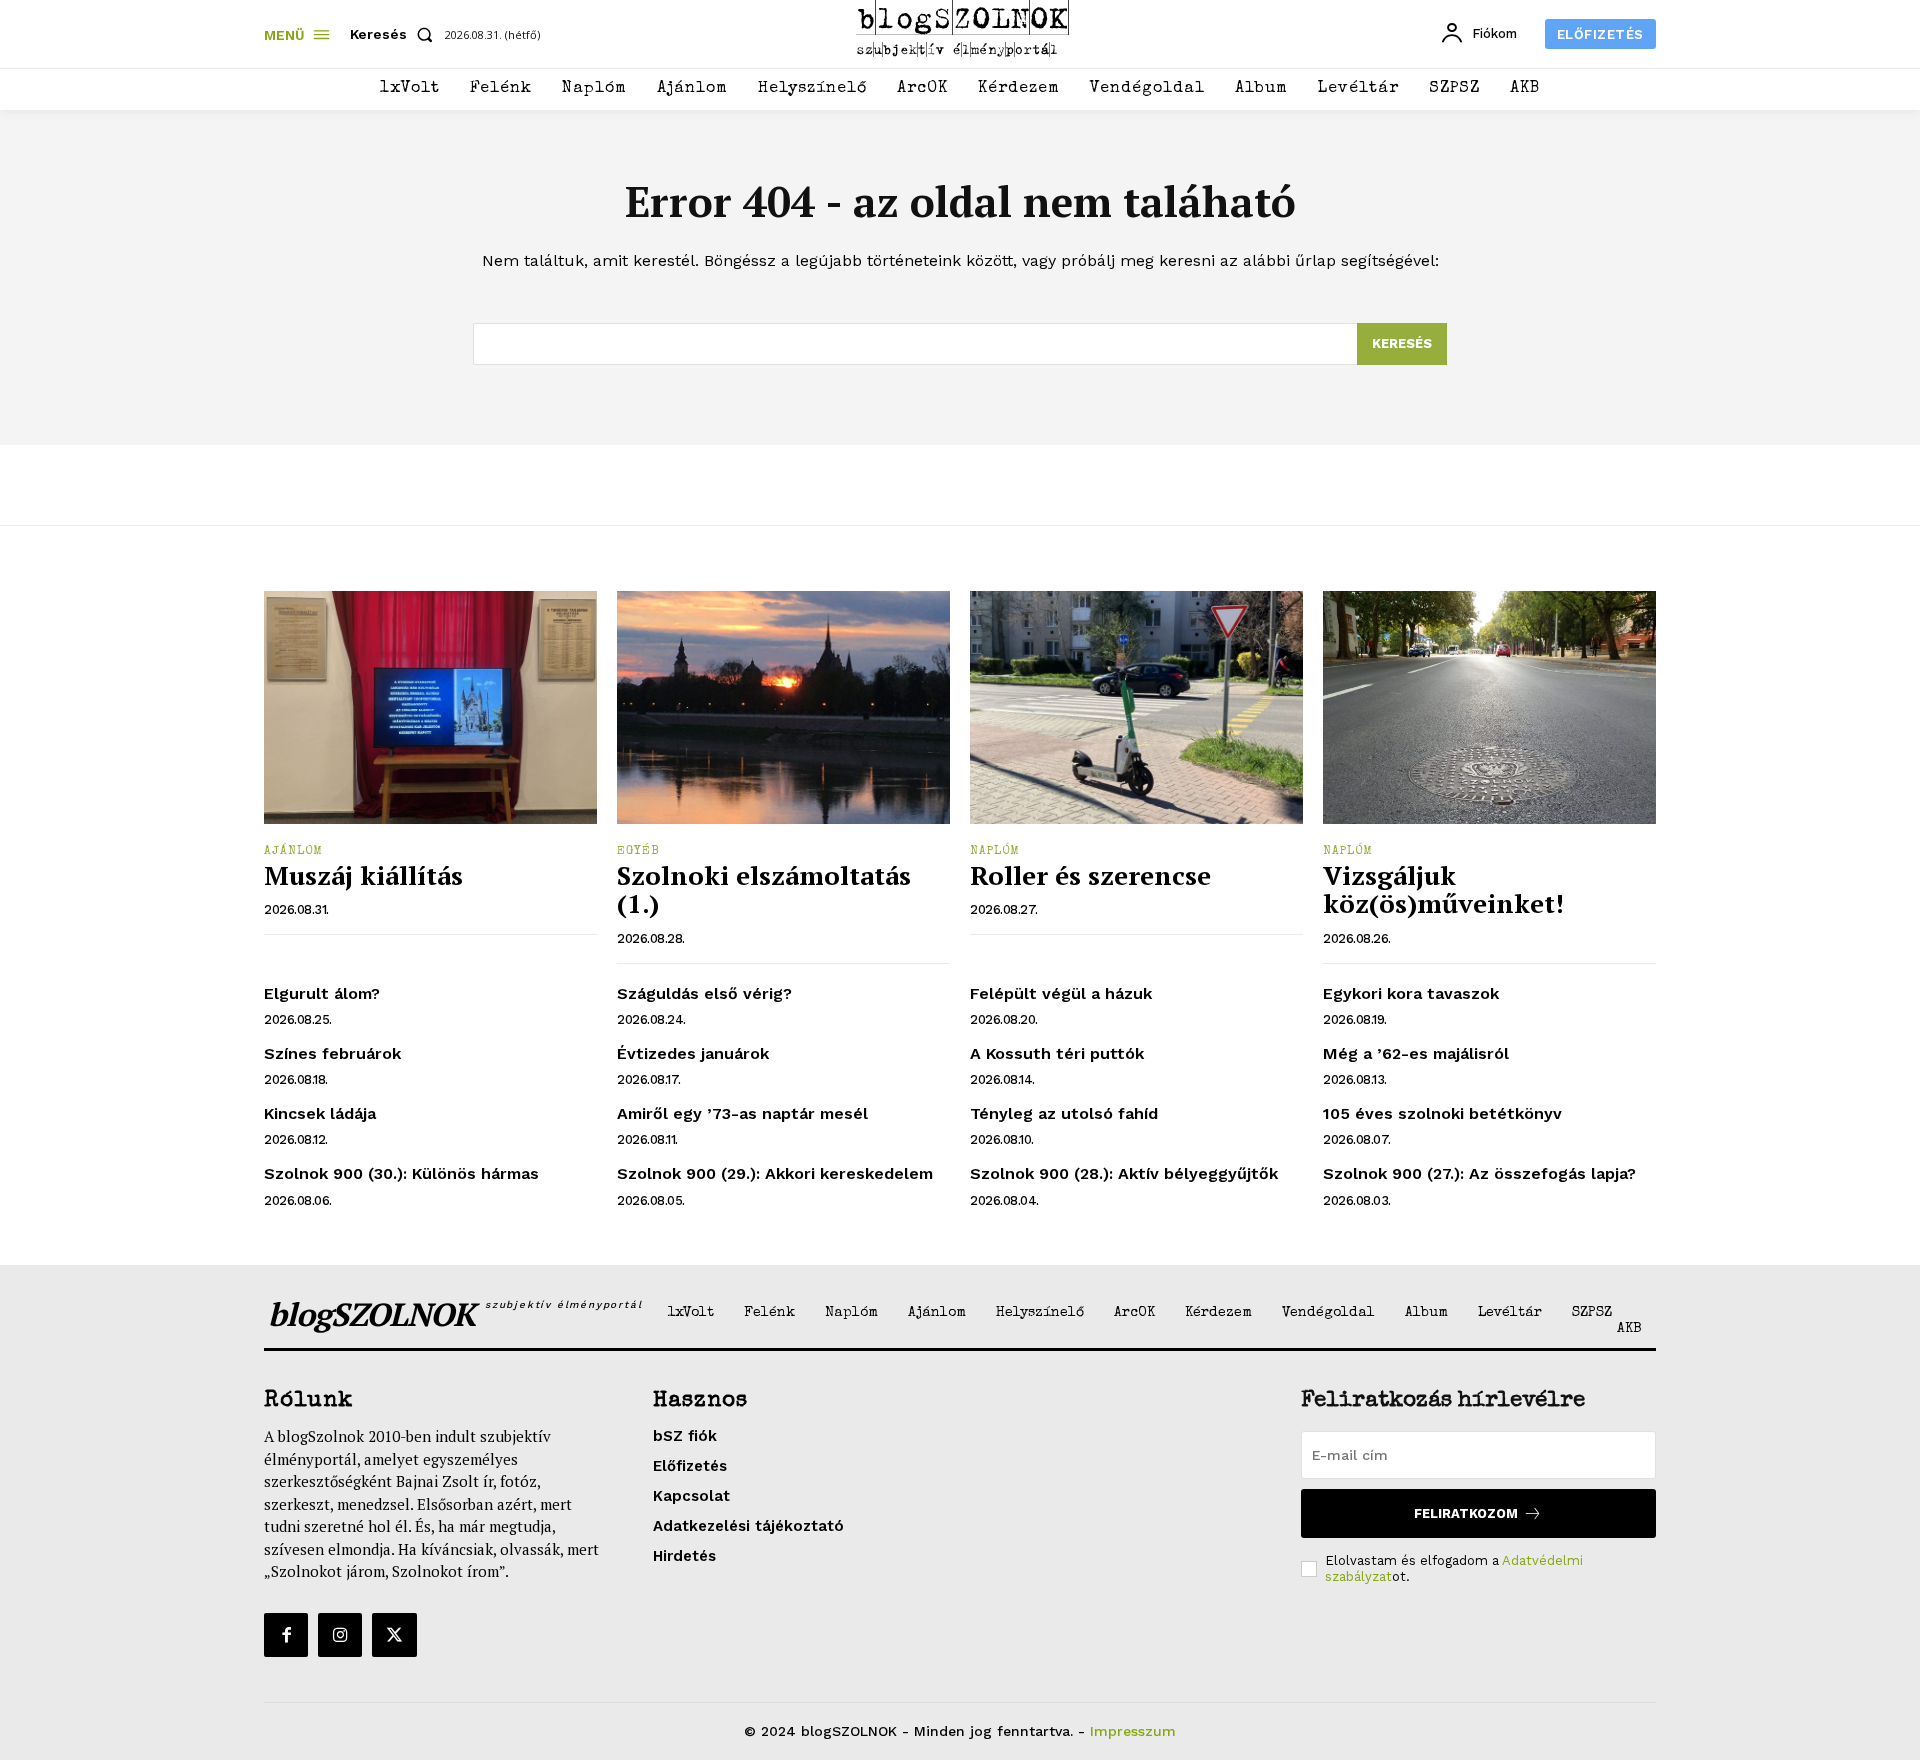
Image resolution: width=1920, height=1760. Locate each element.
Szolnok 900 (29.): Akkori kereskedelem (775, 1173)
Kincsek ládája (320, 1113)
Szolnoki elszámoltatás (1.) (764, 889)
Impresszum (1133, 1731)
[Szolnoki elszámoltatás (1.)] (783, 707)
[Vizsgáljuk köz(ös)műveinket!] (1489, 707)
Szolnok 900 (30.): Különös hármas (401, 1173)
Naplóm (995, 852)
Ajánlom (293, 852)
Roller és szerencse (1090, 875)
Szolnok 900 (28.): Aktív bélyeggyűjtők (1124, 1173)
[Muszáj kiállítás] (430, 707)
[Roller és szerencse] (1136, 707)
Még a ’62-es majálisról (1416, 1053)
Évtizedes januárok (693, 1053)
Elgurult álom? (322, 993)
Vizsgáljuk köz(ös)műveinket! (1443, 889)
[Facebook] (286, 1635)
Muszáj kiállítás (363, 875)
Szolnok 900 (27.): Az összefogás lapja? (1479, 1173)
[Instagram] (340, 1635)
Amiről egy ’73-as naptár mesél (742, 1113)
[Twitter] (394, 1635)
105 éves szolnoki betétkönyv (1442, 1113)
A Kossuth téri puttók (1057, 1053)
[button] (395, 34)
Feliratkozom (1466, 1513)
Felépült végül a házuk (1061, 993)
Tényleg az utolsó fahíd (1064, 1113)
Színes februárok (332, 1053)
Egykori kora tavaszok (1411, 993)
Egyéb (638, 852)
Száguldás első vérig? (704, 993)
